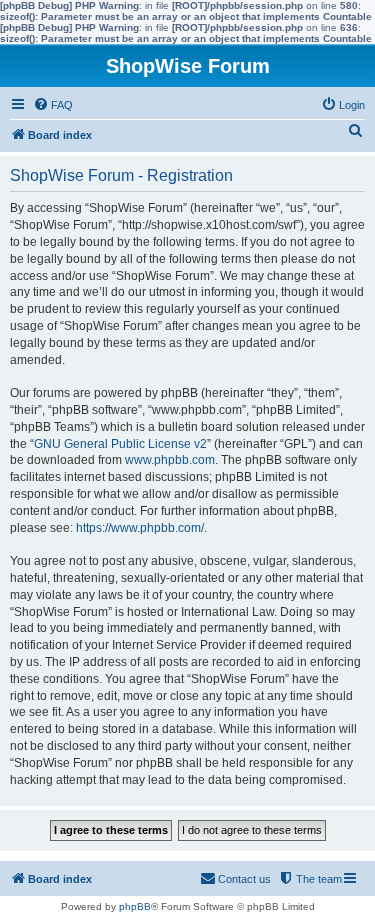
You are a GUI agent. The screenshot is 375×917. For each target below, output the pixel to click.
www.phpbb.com (170, 460)
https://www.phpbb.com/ (140, 528)
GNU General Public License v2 (120, 444)
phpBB (135, 906)
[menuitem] (53, 105)
